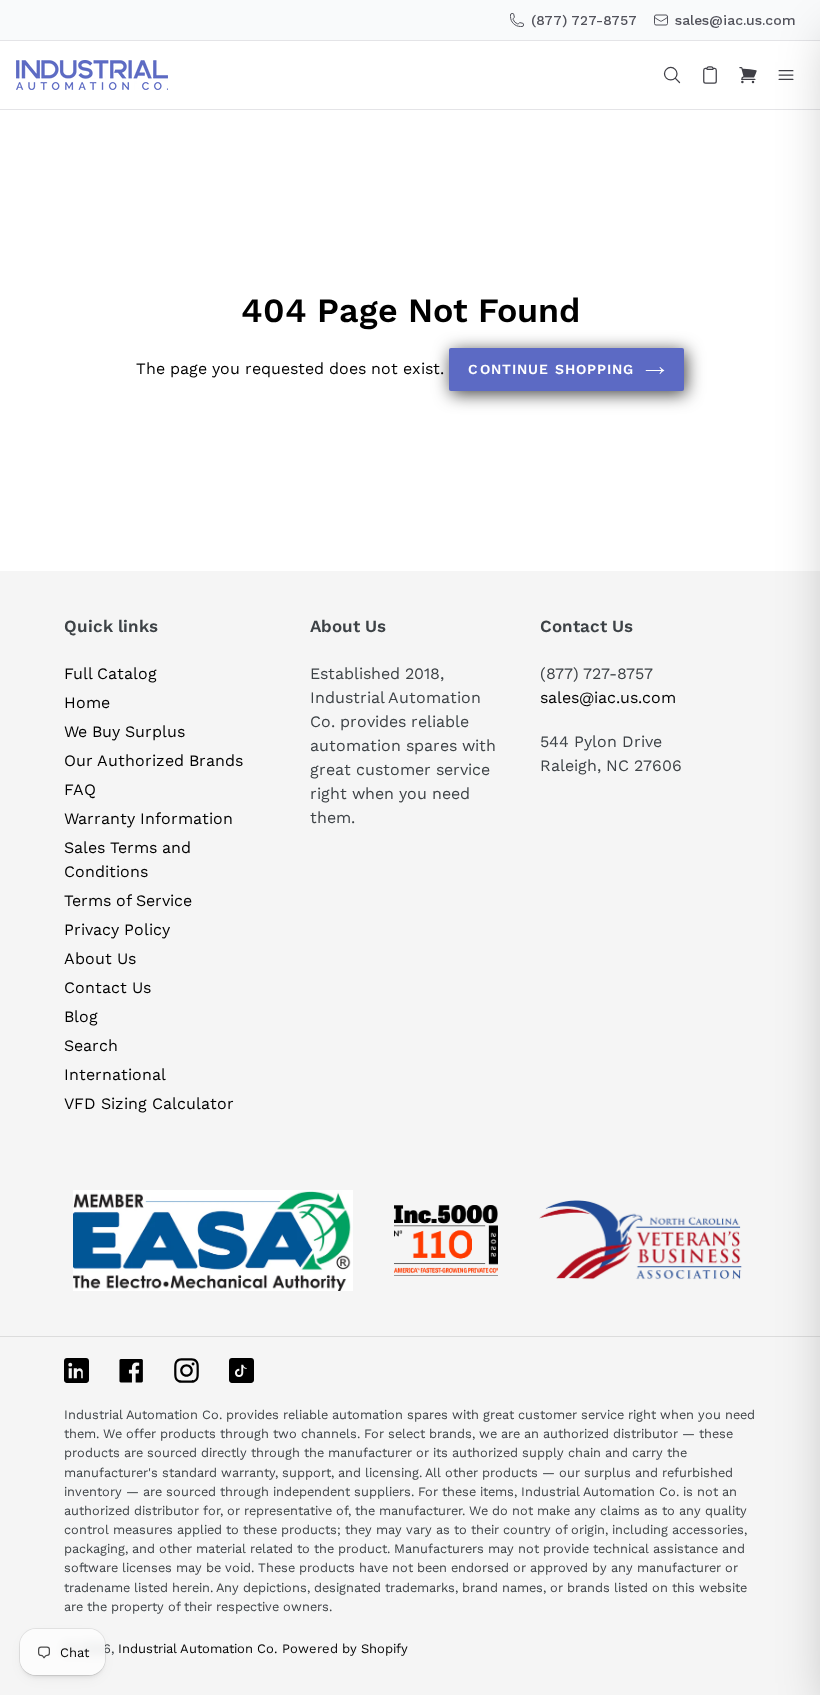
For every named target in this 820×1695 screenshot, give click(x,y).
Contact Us (107, 987)
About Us (100, 958)
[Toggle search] (672, 75)
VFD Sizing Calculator (149, 1103)
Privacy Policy (117, 929)
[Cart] (748, 75)
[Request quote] (710, 75)
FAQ (80, 789)
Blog (81, 1016)
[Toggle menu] (786, 75)
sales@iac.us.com (608, 697)
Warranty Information (148, 818)
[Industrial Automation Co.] (92, 75)
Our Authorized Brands (153, 760)
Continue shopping (551, 369)
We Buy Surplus (124, 731)
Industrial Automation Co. (197, 1648)
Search (91, 1045)
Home (87, 702)
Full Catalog (110, 673)
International (115, 1074)
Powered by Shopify (345, 1648)
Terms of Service (128, 900)
